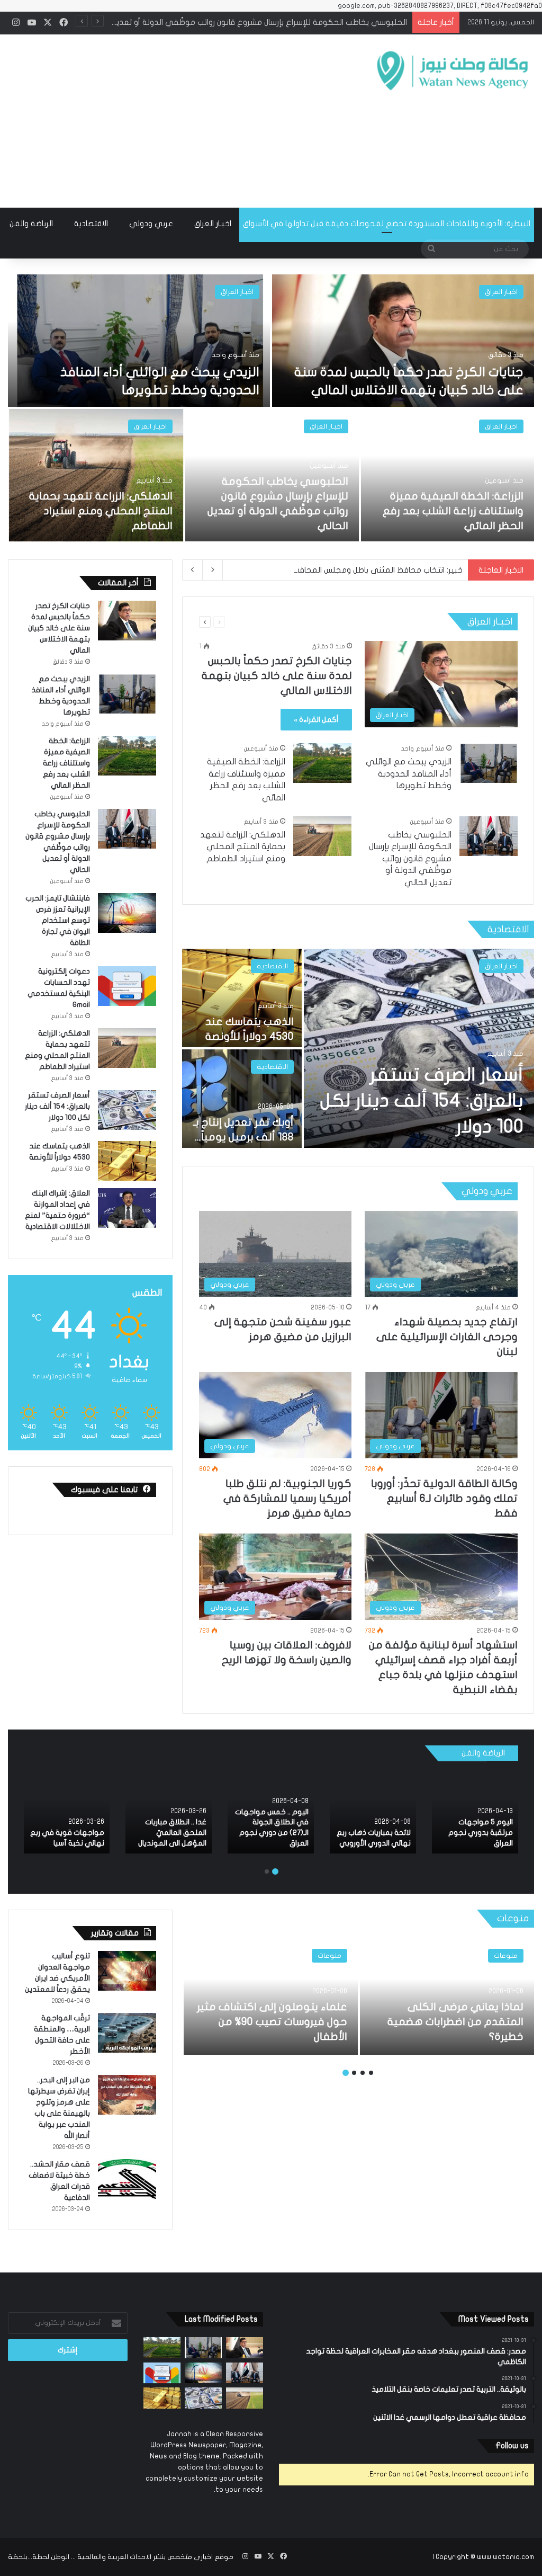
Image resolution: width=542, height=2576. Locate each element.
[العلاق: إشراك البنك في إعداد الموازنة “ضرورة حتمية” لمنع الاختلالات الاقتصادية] (127, 1208)
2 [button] (267, 1871)
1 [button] (275, 1871)
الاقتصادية (91, 224)
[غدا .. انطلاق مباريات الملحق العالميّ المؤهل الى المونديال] (169, 1812)
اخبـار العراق (213, 224)
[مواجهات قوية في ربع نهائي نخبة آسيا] (66, 1812)
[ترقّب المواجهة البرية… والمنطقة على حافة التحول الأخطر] (127, 2033)
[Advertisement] (177, 119)
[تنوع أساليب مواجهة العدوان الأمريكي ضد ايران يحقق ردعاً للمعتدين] (127, 1971)
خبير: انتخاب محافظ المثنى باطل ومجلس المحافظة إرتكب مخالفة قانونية (337, 570)
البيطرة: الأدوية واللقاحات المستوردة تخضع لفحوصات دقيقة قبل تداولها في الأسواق (387, 224)
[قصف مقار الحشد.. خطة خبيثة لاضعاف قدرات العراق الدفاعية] (127, 2179)
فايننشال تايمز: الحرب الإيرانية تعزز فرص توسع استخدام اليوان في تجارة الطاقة (278, 22)
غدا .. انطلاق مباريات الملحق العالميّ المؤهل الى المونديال (172, 1832)
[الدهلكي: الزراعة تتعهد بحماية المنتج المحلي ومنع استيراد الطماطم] (96, 475)
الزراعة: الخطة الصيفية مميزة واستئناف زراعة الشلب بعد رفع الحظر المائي (453, 511)
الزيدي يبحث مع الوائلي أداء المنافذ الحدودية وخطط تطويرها (409, 774)
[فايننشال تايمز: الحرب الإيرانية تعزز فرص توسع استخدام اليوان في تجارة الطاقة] (127, 913)
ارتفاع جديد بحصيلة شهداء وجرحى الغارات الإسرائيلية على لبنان (447, 1337)
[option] (271, 409)
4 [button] (346, 2073)
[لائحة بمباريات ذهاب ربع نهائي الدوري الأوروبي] (373, 1812)
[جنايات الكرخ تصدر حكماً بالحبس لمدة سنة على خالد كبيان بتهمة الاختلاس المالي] (403, 341)
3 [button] (354, 2073)
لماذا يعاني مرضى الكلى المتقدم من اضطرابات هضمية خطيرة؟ (455, 2022)
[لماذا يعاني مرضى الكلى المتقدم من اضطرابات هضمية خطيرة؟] (447, 1996)
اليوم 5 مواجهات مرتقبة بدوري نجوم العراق (481, 1832)
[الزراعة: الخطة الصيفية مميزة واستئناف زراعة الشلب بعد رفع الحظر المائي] (448, 475)
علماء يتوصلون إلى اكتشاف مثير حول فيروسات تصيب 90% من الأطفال (272, 2022)
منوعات (506, 1956)
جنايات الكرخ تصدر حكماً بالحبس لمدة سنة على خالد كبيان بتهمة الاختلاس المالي (277, 676)
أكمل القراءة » (316, 720)
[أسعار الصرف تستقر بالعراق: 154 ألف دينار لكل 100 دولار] (419, 1048)
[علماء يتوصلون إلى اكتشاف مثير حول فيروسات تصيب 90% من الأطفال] (271, 1996)
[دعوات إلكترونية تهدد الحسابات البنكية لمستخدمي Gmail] (127, 986)
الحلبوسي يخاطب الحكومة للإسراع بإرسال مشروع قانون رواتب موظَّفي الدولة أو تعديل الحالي (410, 859)
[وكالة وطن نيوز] (452, 71)
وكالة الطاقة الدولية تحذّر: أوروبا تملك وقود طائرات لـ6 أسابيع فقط (444, 1498)
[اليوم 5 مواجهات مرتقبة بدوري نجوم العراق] (475, 1812)
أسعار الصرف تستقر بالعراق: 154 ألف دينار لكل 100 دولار (422, 1101)
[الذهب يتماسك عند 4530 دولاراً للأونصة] (242, 998)
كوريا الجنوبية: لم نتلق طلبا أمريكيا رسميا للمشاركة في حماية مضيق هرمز (287, 1498)
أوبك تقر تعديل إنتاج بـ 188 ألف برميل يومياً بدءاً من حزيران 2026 (243, 1137)
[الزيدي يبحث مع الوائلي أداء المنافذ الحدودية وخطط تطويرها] (139, 341)
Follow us (512, 2446)
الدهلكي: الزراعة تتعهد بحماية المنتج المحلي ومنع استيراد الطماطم (101, 511)
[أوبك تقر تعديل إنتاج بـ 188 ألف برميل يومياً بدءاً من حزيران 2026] (242, 1099)
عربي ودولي (151, 224)
